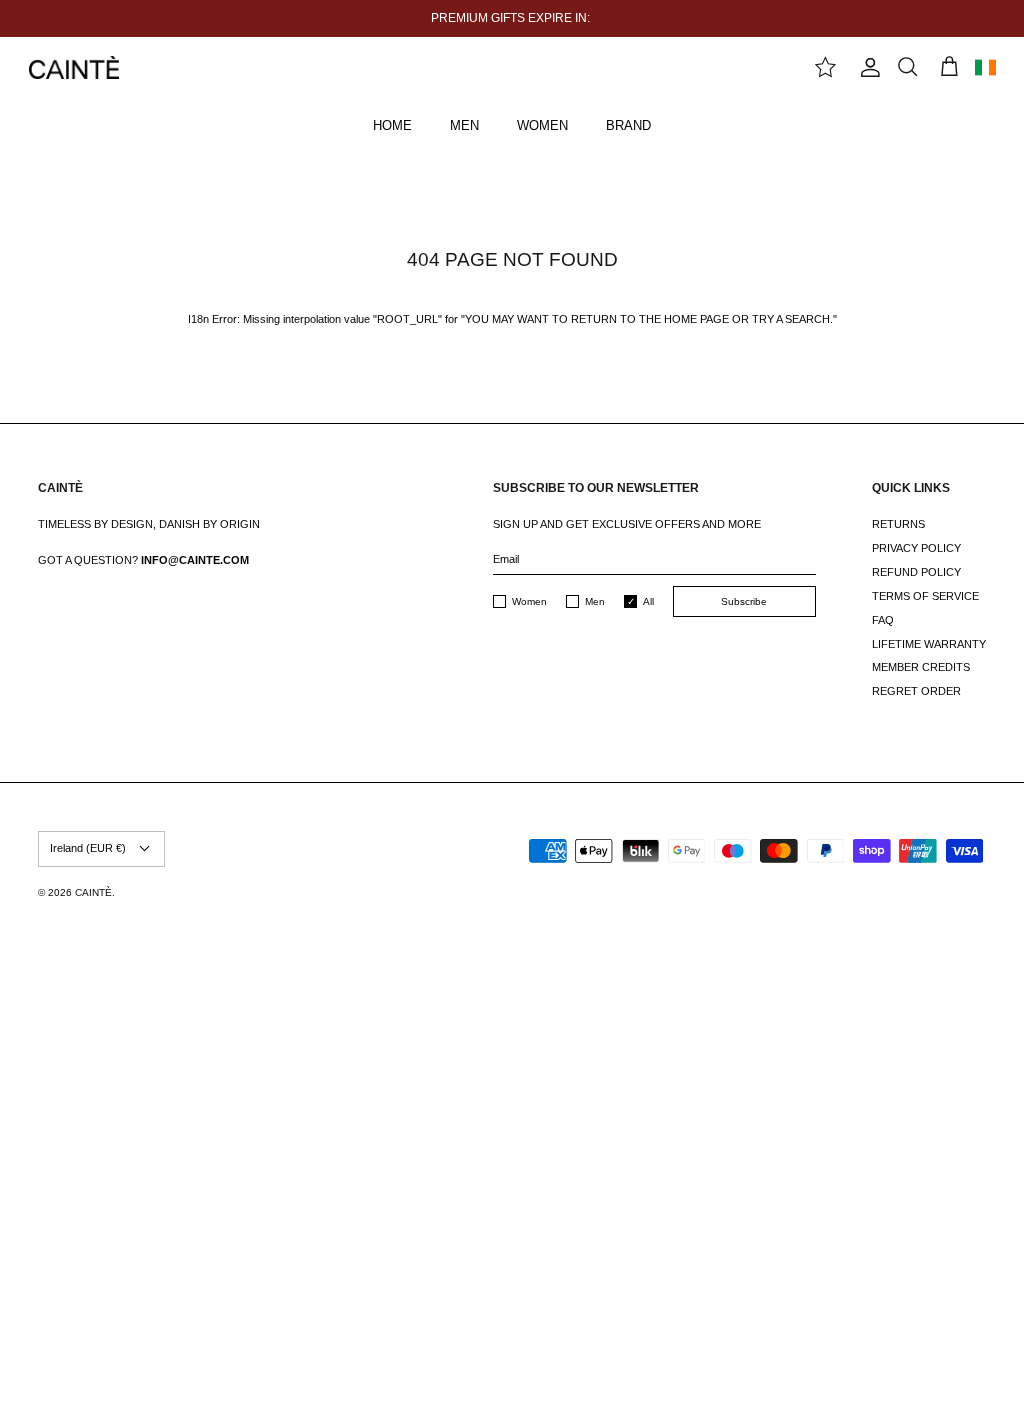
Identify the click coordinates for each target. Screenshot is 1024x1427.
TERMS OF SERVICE (925, 596)
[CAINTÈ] (74, 67)
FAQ (883, 620)
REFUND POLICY (916, 572)
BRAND (628, 125)
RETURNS (898, 524)
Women (529, 601)
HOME (392, 125)
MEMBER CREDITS (921, 667)
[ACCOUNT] (866, 67)
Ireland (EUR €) (88, 848)
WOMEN (542, 125)
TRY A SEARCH (791, 319)
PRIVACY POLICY (916, 548)
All (648, 601)
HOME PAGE (696, 319)
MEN (464, 125)
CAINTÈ (93, 892)
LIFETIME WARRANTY (929, 644)
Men (595, 601)
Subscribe (744, 601)
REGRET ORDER (916, 691)
